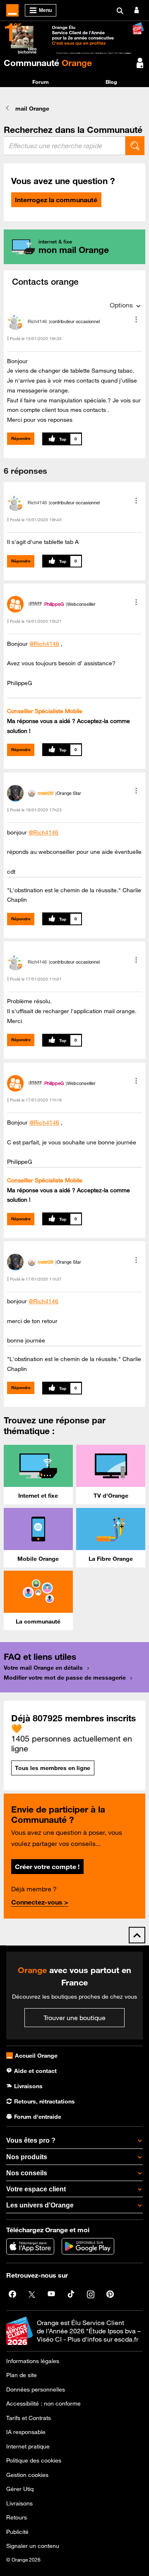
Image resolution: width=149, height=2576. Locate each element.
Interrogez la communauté (56, 200)
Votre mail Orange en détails (43, 1668)
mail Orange (32, 109)
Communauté (48, 63)
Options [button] (121, 305)
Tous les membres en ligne (53, 1768)
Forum (41, 82)
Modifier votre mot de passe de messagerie (65, 1678)
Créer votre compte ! (47, 1867)
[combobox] (65, 146)
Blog (111, 82)
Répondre (21, 438)
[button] (136, 319)
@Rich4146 (44, 644)
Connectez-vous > (40, 1902)
